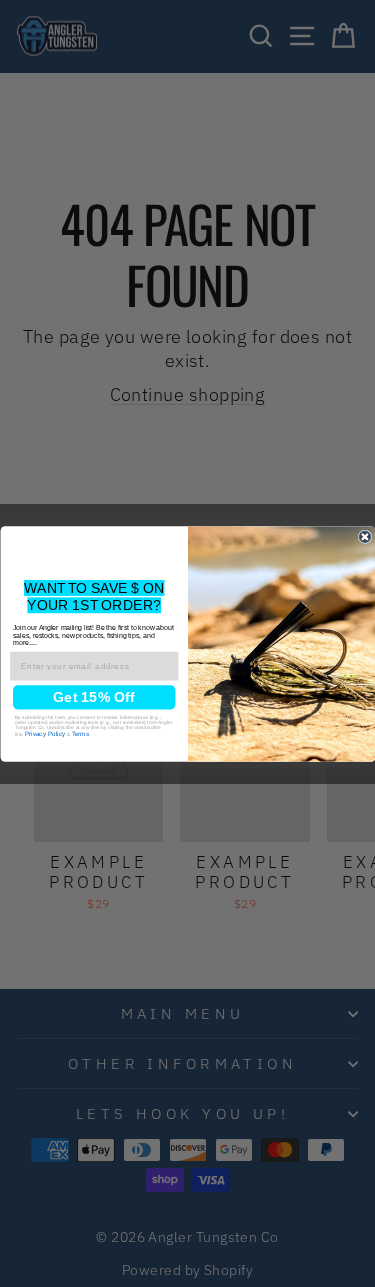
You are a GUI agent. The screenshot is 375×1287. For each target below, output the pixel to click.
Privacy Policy (45, 733)
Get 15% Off (94, 697)
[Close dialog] (365, 537)
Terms (79, 733)
